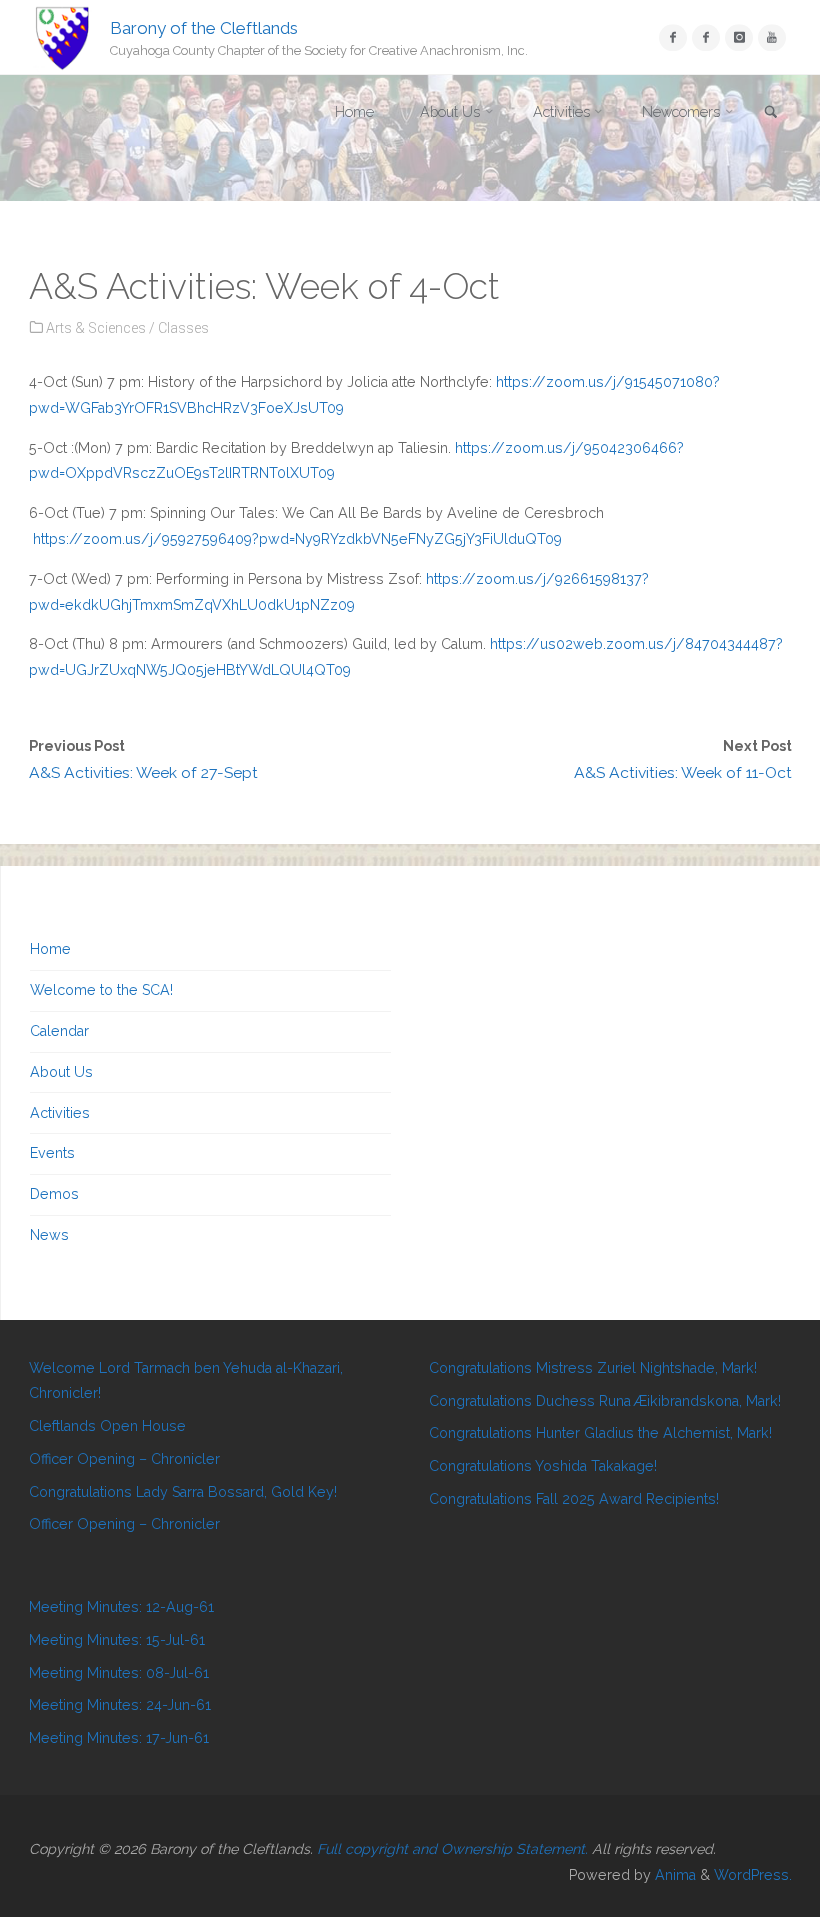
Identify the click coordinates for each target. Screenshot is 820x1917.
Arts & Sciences (96, 328)
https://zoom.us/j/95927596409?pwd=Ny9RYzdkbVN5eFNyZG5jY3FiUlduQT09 (297, 539)
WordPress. (753, 1875)
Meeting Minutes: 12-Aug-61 (121, 1607)
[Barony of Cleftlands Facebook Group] (705, 37)
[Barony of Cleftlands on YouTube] (771, 37)
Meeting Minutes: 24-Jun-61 (120, 1705)
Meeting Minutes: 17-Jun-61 (119, 1738)
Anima (673, 1875)
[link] (771, 113)
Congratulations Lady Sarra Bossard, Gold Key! (183, 1492)
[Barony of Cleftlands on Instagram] (738, 37)
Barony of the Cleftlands (204, 27)
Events (52, 1153)
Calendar (59, 1031)
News (49, 1235)
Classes (183, 328)
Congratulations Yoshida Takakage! (543, 1466)
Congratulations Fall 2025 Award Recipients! (574, 1499)
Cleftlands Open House (107, 1426)
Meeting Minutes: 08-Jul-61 (119, 1673)
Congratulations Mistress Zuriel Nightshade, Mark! (593, 1368)
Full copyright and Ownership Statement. (452, 1849)
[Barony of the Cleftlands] (63, 37)
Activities (60, 1113)
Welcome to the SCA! (101, 990)
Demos (54, 1194)
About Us (61, 1072)
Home (50, 949)
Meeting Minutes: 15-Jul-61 (117, 1640)
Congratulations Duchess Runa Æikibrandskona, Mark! (605, 1401)
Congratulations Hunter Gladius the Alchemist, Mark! (600, 1433)
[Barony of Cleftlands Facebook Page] (672, 37)
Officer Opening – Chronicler (124, 1459)
